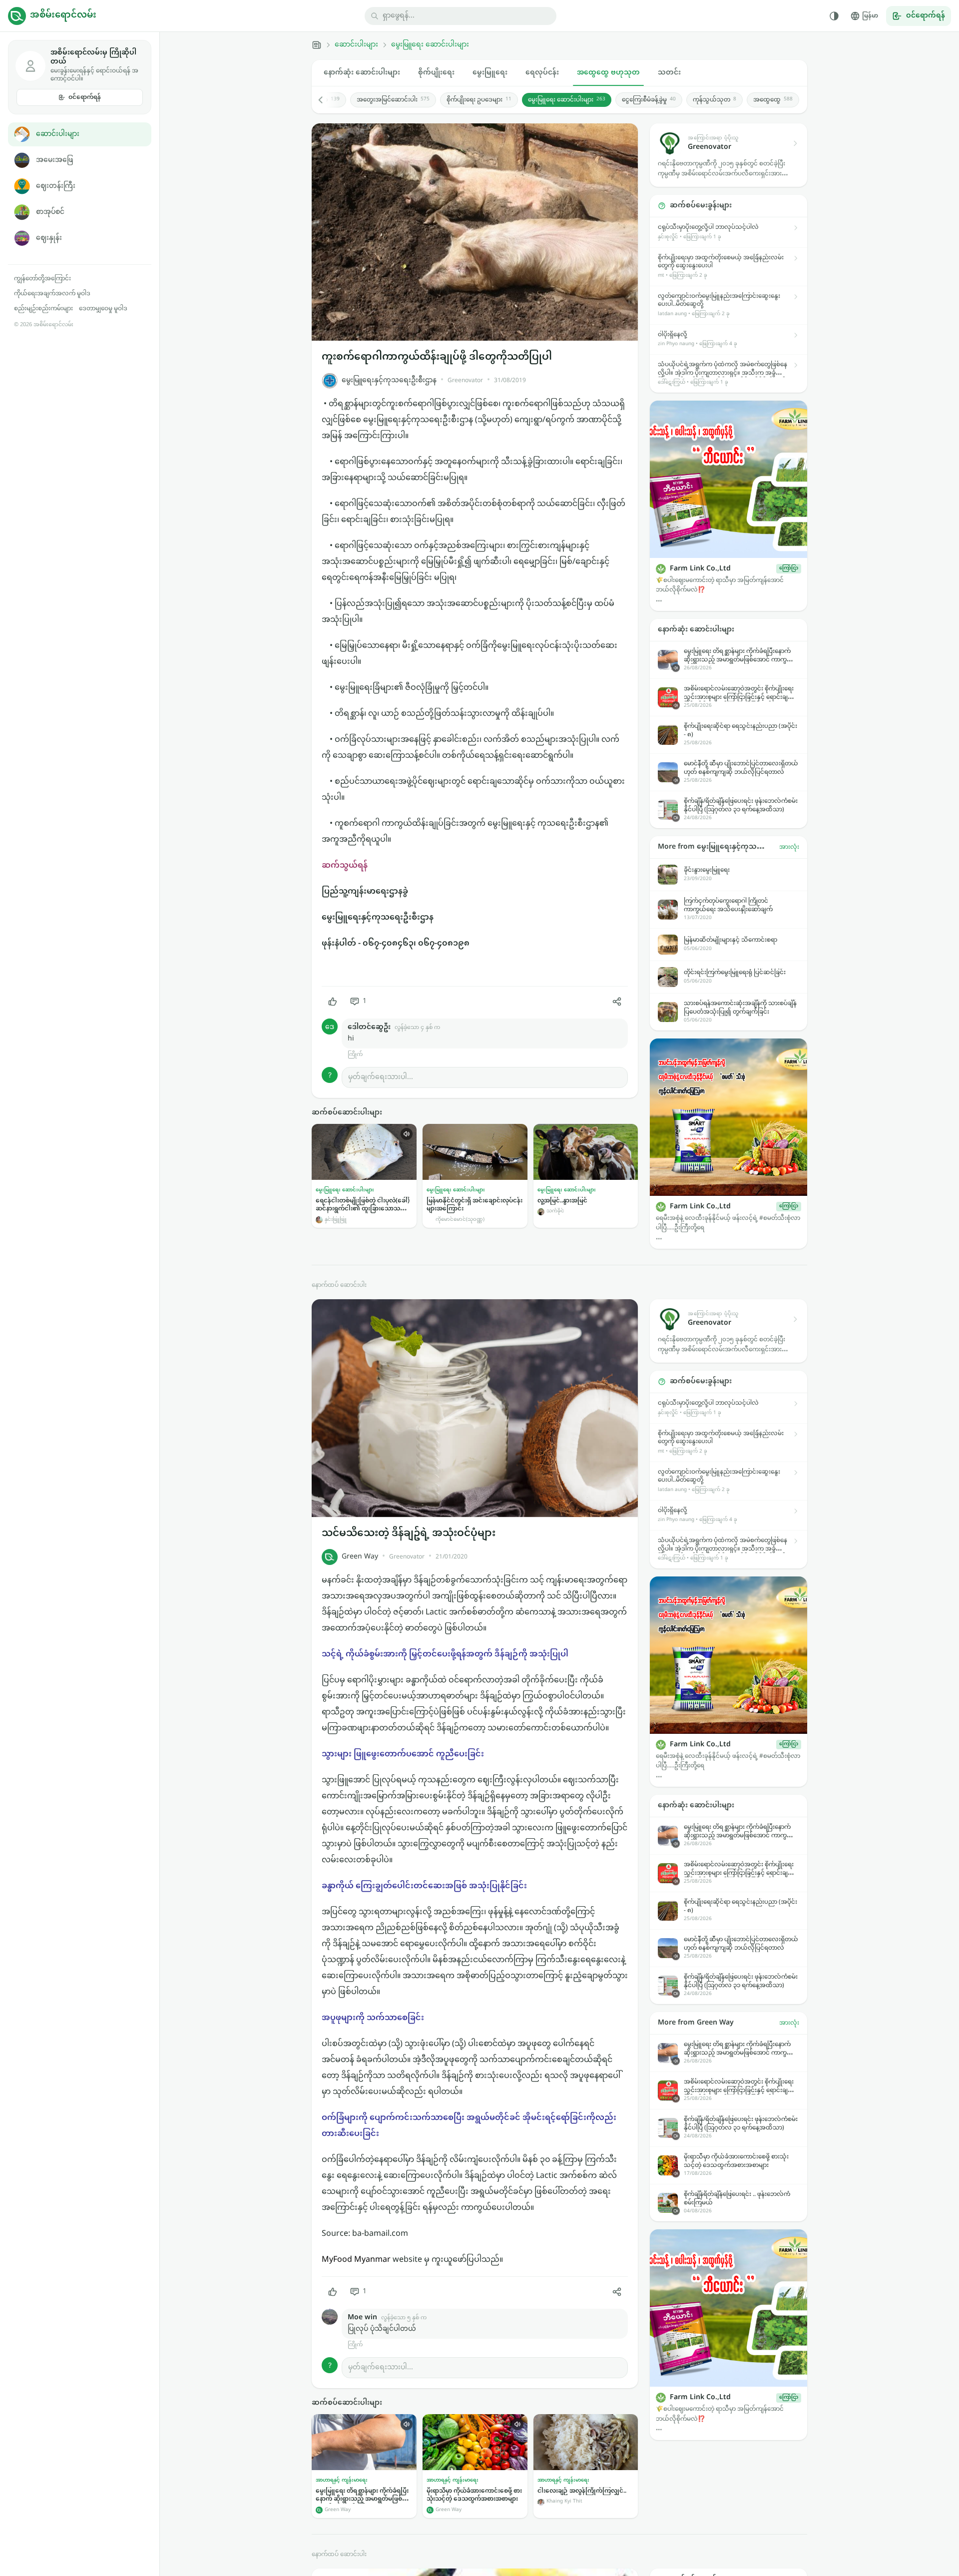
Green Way (360, 1557)
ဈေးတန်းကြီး (56, 186)
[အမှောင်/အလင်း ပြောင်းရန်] (834, 16)
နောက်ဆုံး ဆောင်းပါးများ (362, 73)
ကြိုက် (355, 1055)
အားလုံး (789, 847)
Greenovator (465, 381)
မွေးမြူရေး (490, 73)
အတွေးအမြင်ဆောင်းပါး (393, 100)
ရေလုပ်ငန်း (542, 73)
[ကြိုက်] (333, 1002)
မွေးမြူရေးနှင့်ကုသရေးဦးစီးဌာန (389, 380)
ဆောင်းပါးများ (58, 134)
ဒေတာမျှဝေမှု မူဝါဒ (103, 309)
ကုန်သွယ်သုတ (715, 100)
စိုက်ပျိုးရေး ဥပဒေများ (479, 100)
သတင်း (669, 73)
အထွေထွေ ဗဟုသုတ (608, 73)
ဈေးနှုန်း (49, 238)
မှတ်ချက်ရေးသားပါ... (381, 1077)
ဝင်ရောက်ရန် (85, 97)
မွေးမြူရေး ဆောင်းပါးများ (430, 45)
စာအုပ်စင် (50, 212)
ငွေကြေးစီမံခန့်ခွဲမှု (649, 100)
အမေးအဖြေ (54, 160)
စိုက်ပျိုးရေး (436, 73)
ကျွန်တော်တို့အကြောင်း (42, 279)
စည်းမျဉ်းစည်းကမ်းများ (43, 309)
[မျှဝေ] (617, 1002)
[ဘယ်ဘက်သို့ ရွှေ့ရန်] (326, 100)
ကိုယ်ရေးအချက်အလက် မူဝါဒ (52, 294)
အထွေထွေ (773, 100)
